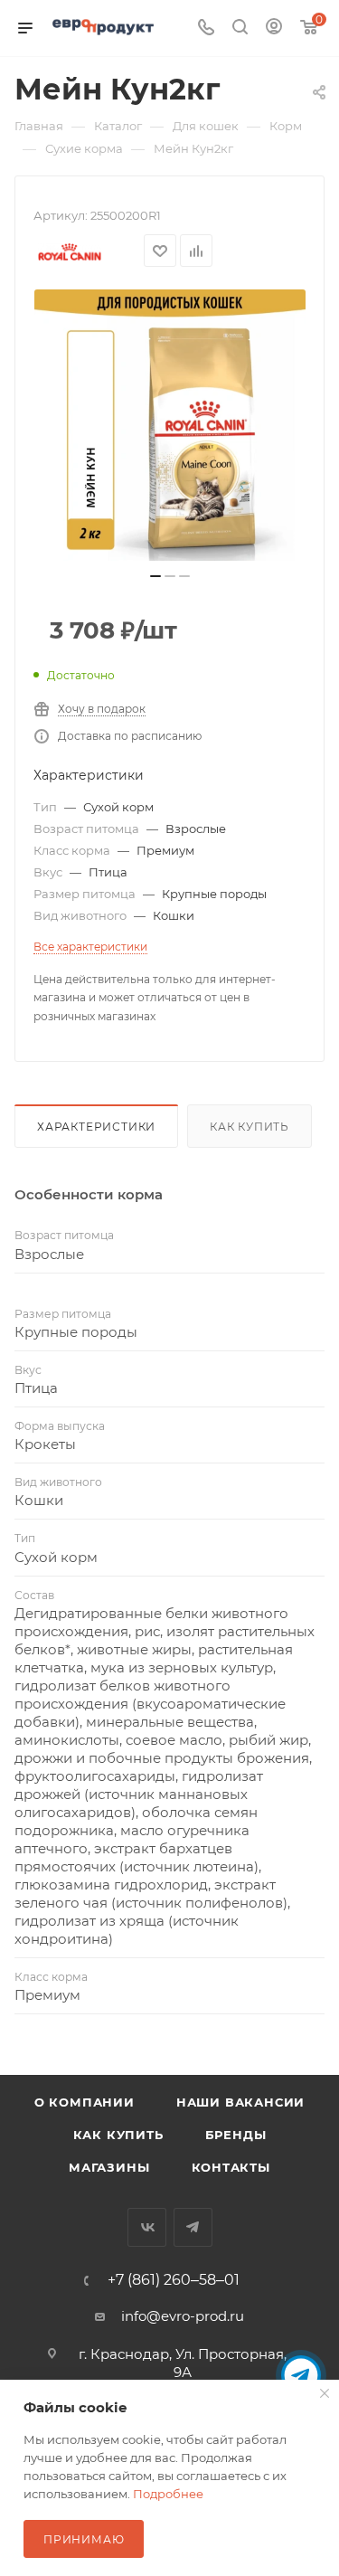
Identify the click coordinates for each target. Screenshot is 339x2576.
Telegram (193, 2227)
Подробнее (168, 2494)
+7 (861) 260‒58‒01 (174, 2280)
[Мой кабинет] (274, 28)
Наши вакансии (240, 2102)
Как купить (250, 1127)
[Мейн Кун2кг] (170, 425)
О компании (85, 2102)
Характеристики (96, 1127)
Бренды (236, 2135)
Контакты (231, 2167)
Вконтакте (147, 2227)
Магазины (109, 2167)
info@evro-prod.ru (183, 2316)
